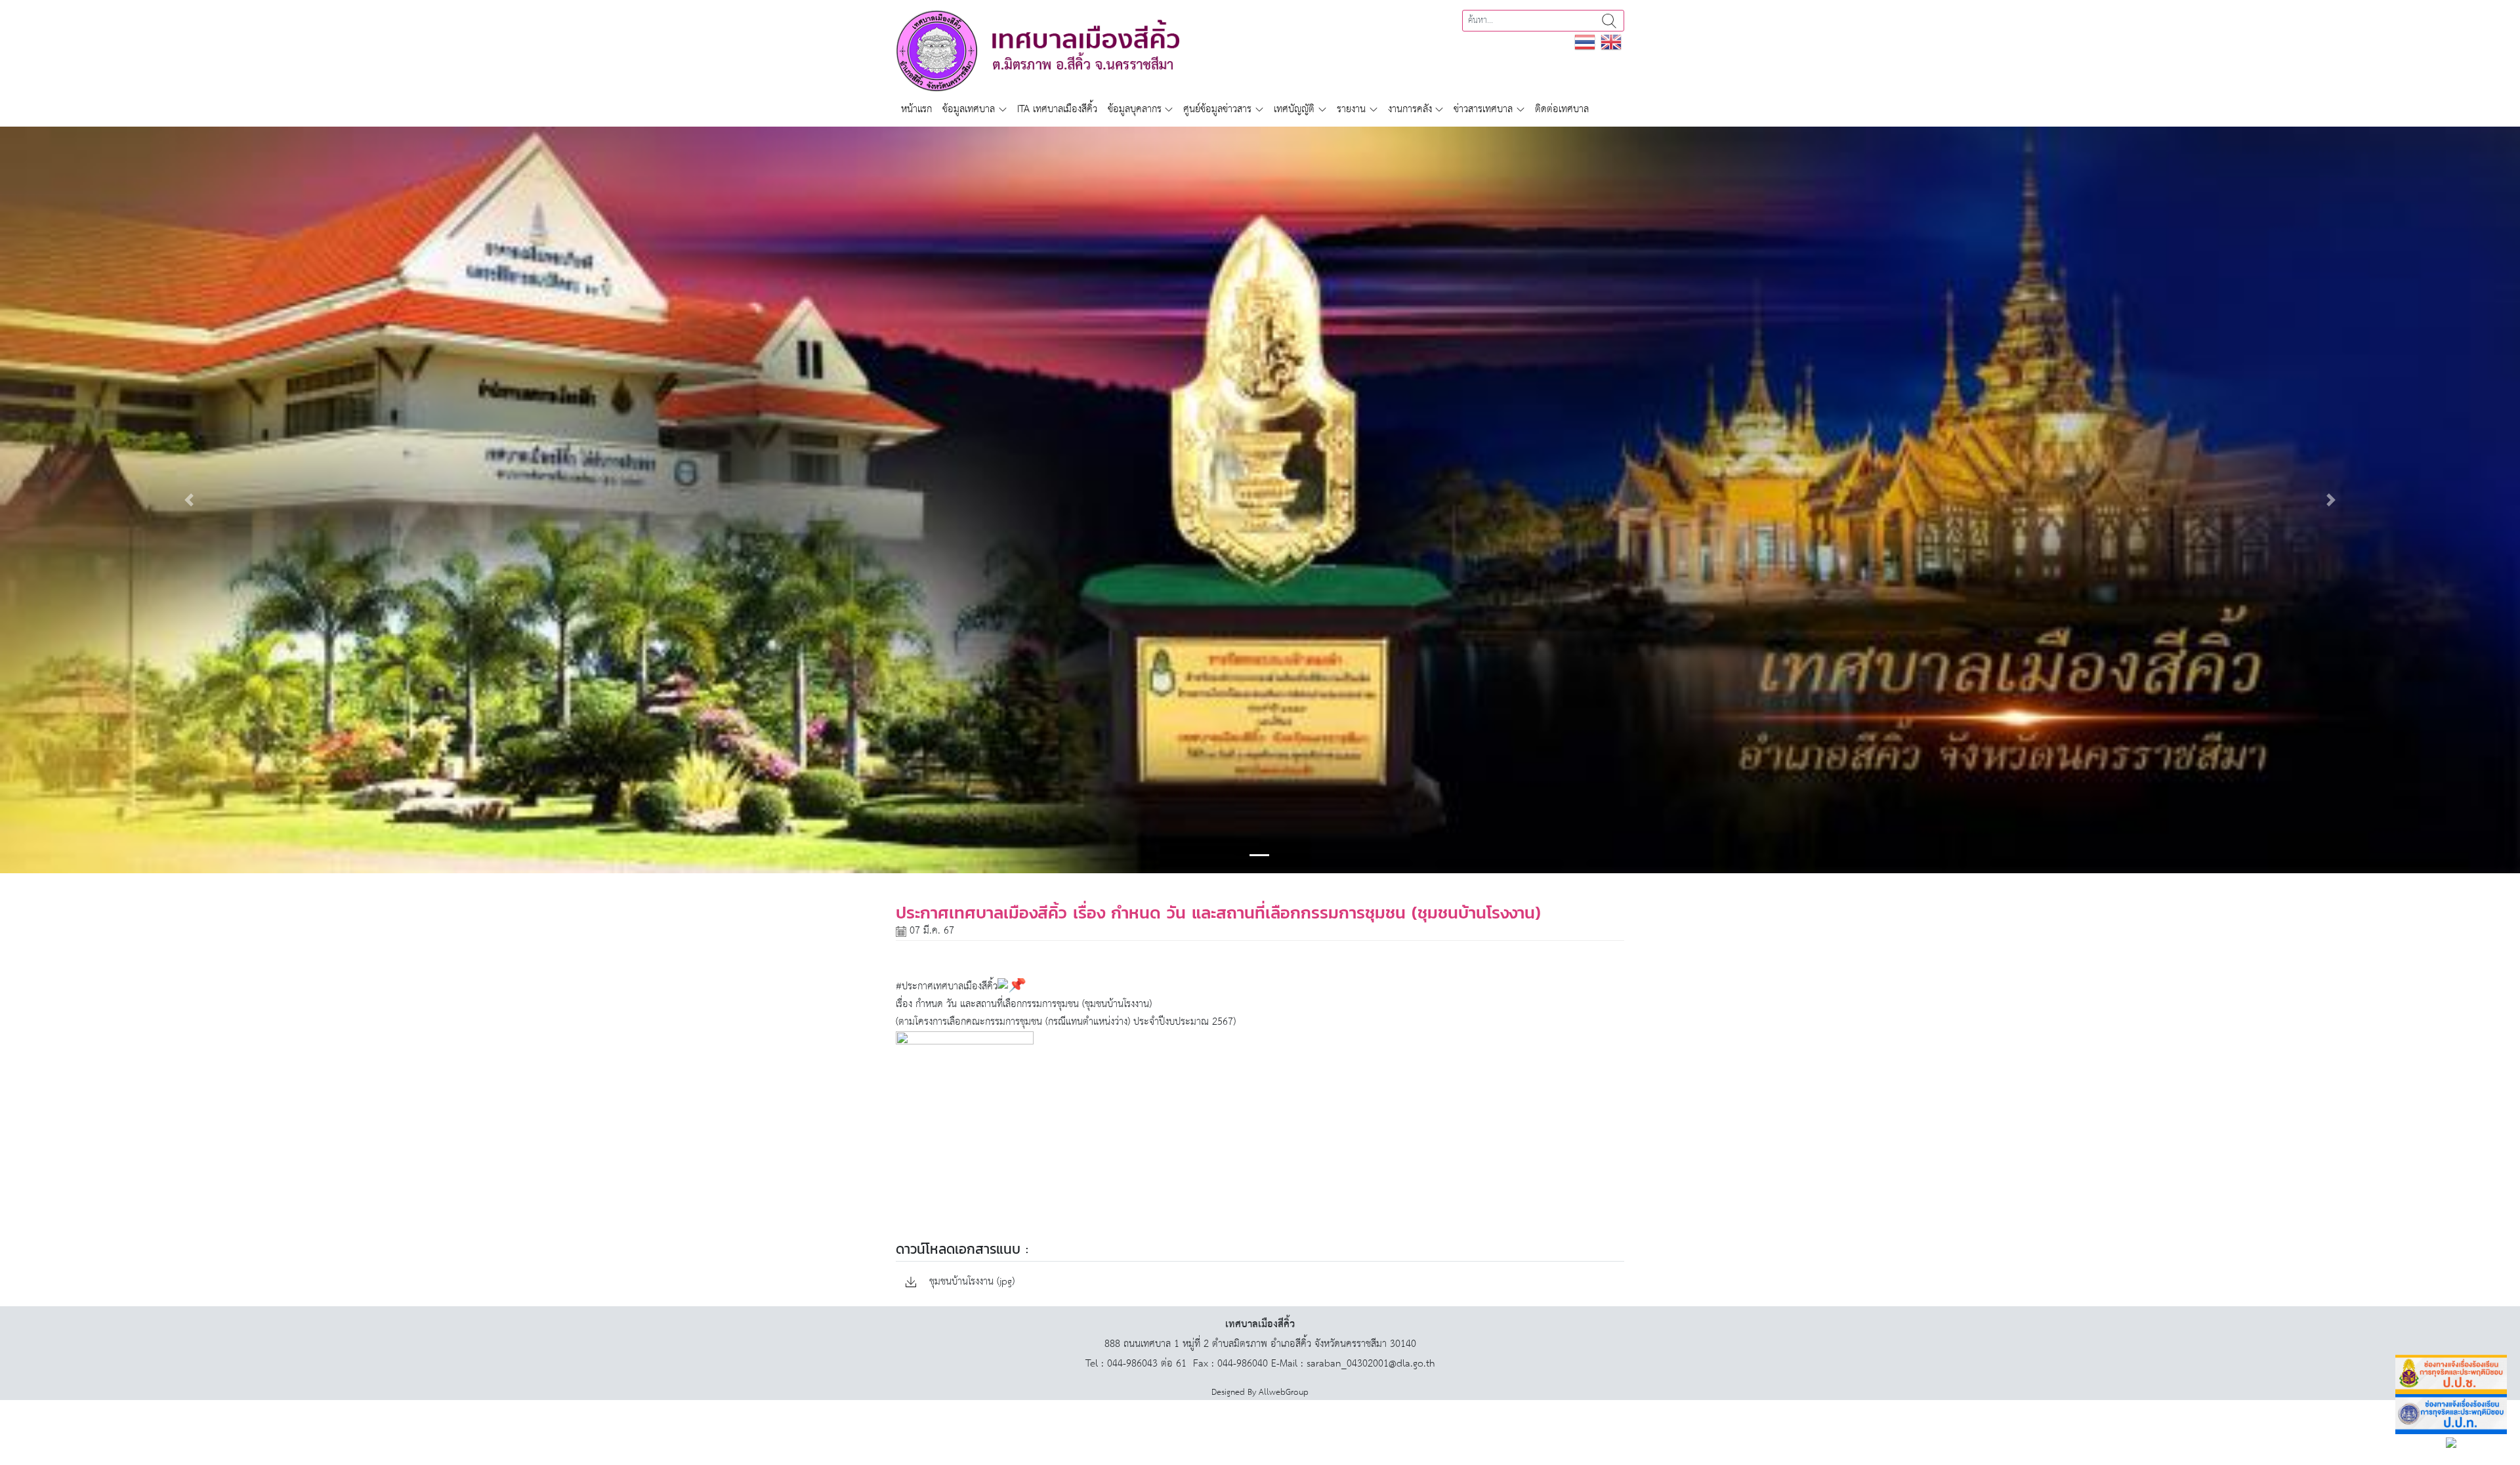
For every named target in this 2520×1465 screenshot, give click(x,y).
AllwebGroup (1284, 1393)
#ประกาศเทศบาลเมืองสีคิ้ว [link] (947, 986)
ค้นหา (1609, 21)
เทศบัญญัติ (1294, 109)
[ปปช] (2451, 1375)
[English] (1611, 42)
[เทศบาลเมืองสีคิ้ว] (1038, 50)
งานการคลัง (1410, 109)
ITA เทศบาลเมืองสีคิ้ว (1057, 109)
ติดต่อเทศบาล (1562, 109)
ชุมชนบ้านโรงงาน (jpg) (970, 1282)
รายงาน (1351, 109)
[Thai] (1585, 42)
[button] (189, 500)
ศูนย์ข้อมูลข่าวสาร (1217, 109)
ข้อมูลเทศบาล (969, 109)
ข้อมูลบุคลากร (1135, 109)
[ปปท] (2451, 1414)
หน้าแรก (916, 109)
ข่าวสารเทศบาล (1483, 109)
